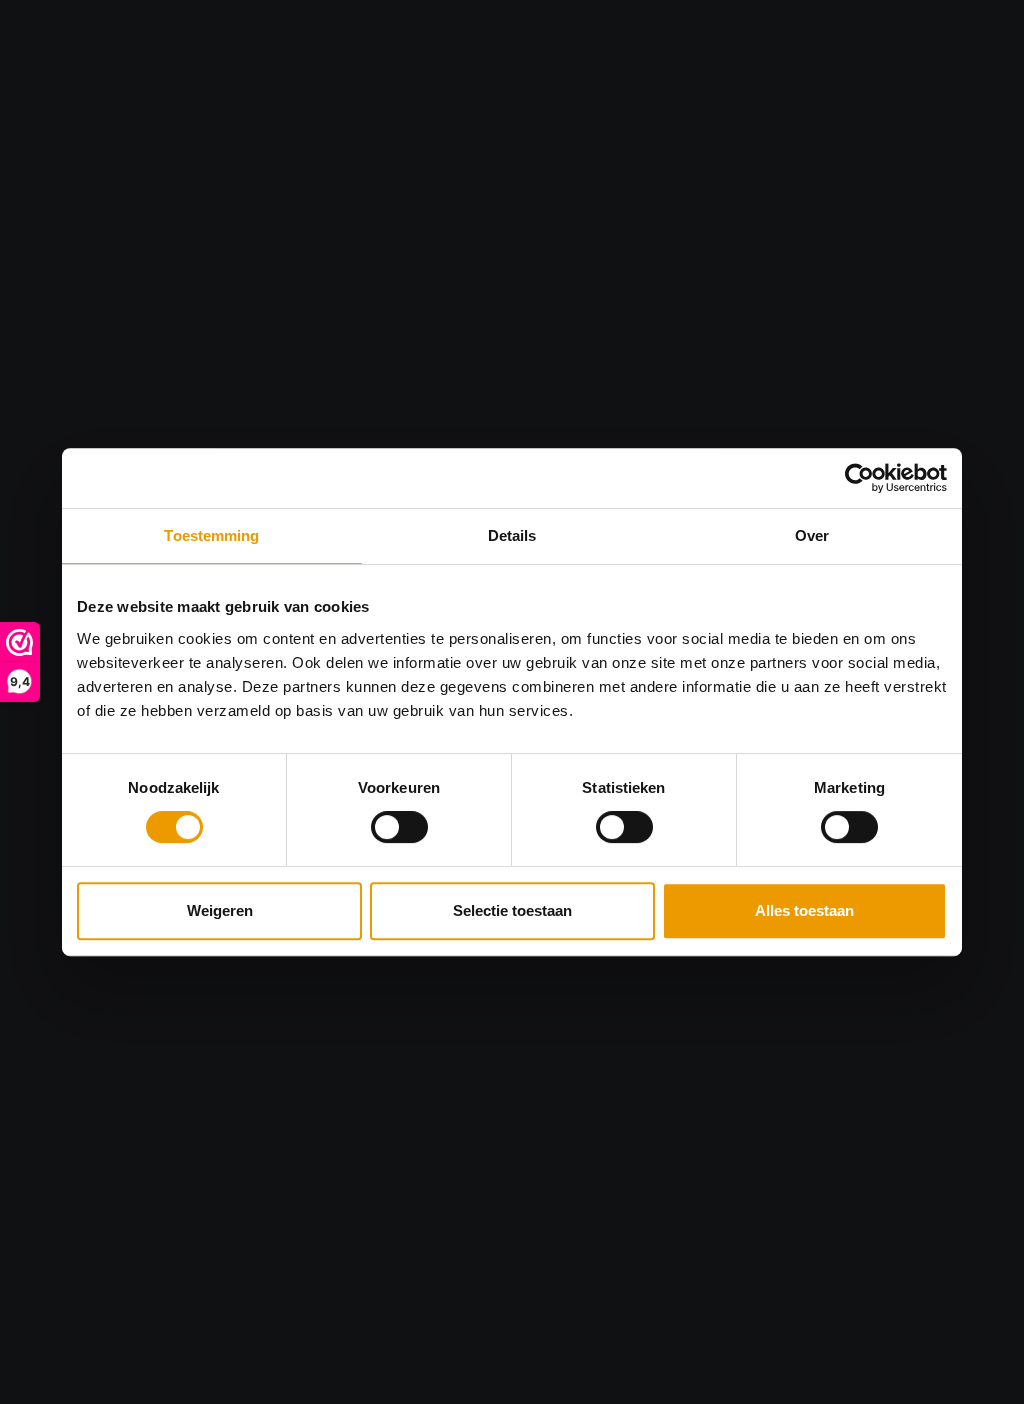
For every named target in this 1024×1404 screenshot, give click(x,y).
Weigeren (220, 910)
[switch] (399, 827)
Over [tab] (812, 535)
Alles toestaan (804, 910)
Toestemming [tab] (211, 535)
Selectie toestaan (512, 910)
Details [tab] (512, 535)
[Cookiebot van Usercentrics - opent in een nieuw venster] (859, 478)
